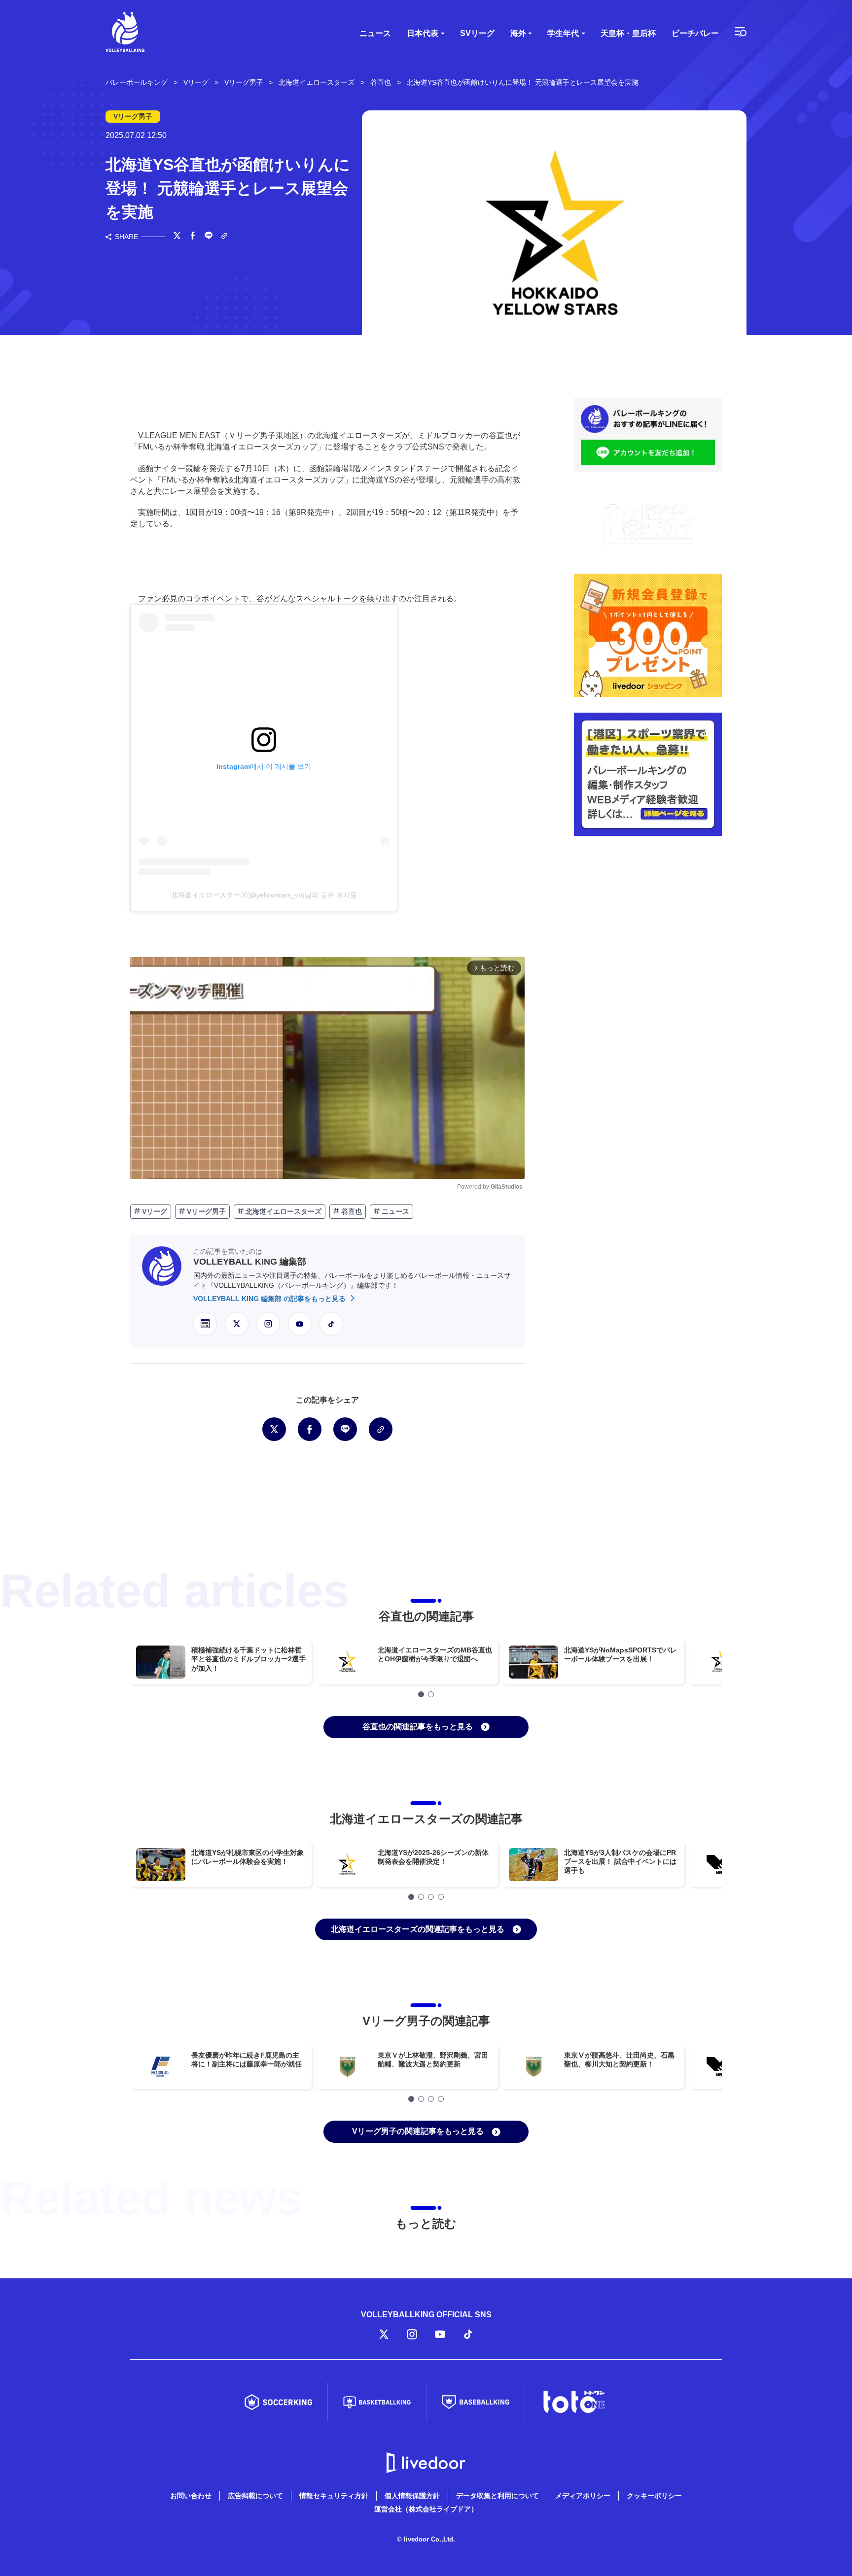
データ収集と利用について (497, 2496)
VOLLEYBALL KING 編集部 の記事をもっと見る (270, 1299)
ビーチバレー (695, 33)
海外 (518, 33)
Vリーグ (154, 1211)
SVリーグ (477, 33)
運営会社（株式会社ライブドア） (426, 2509)
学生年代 (563, 33)
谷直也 (351, 1211)
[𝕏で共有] (177, 237)
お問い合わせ (191, 2496)
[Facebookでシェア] (193, 237)
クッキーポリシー (654, 2496)
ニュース (375, 33)
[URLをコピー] (224, 237)
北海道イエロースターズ (283, 1211)
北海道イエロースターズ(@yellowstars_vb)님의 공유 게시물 (264, 895)
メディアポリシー (583, 2496)
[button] (421, 1694)
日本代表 (423, 33)
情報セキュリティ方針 (334, 2496)
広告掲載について (255, 2496)
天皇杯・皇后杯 (628, 33)
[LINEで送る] (209, 237)
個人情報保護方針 (412, 2496)
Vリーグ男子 (205, 1211)
